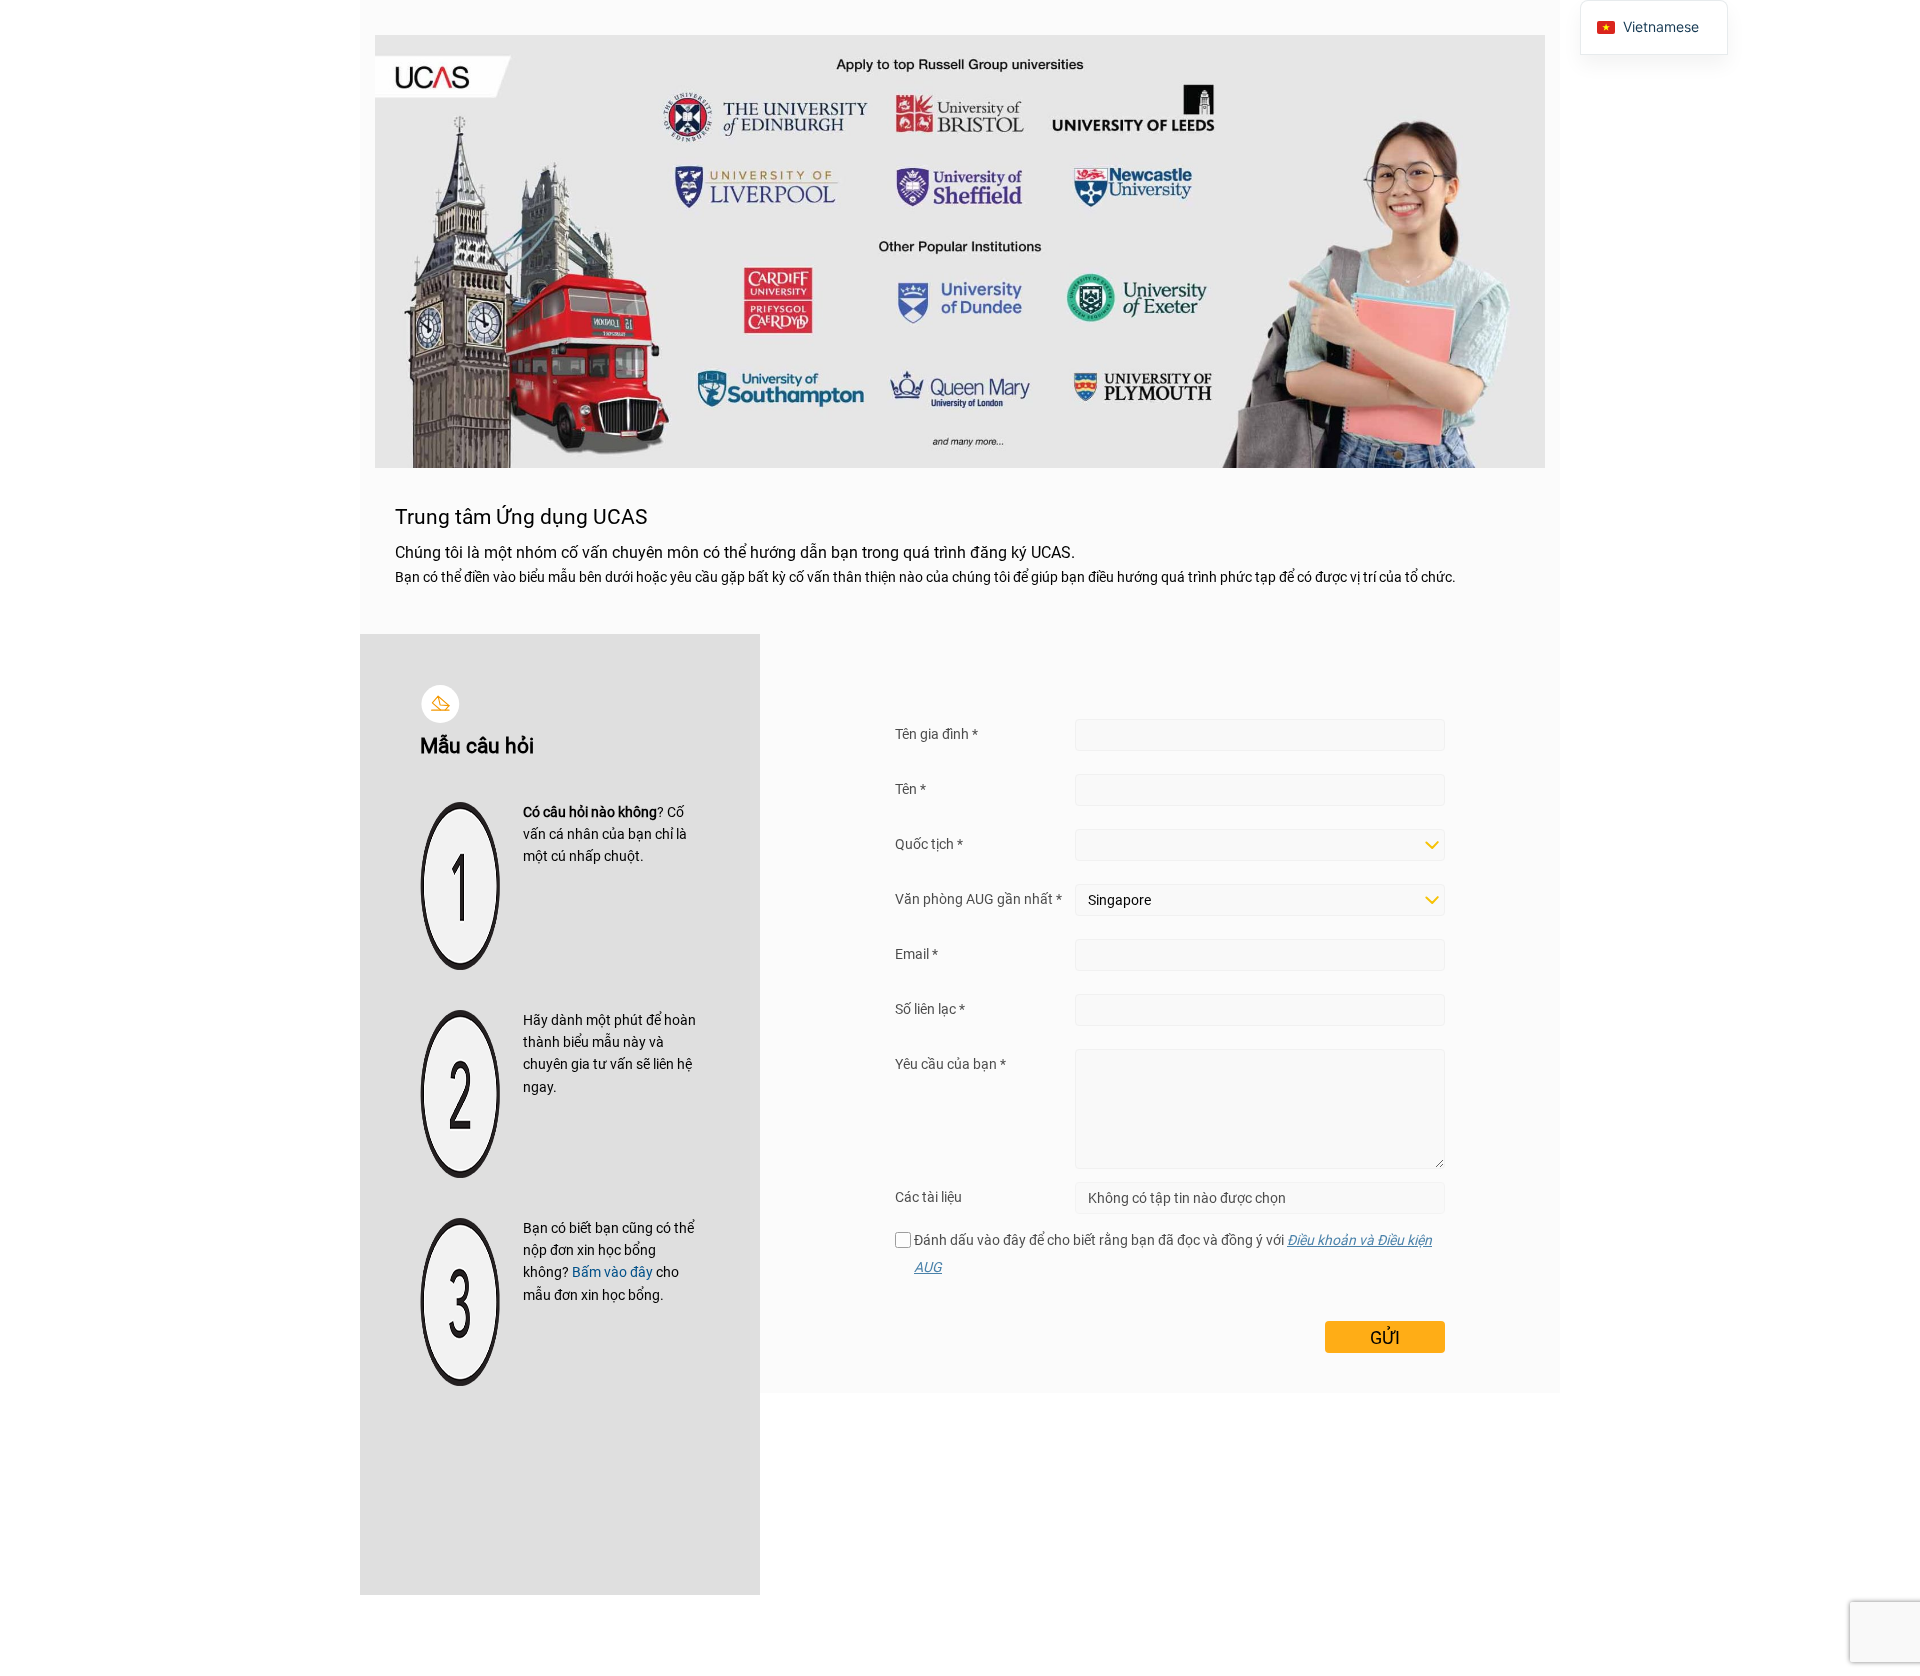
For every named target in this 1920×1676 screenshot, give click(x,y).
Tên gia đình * (936, 734)
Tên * (910, 789)
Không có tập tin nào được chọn (1187, 1198)
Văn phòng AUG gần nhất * (978, 899)
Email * (916, 954)
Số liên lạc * (930, 1009)
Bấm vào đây (612, 1272)
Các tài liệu (928, 1197)
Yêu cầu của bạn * (950, 1064)
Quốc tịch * (929, 844)
